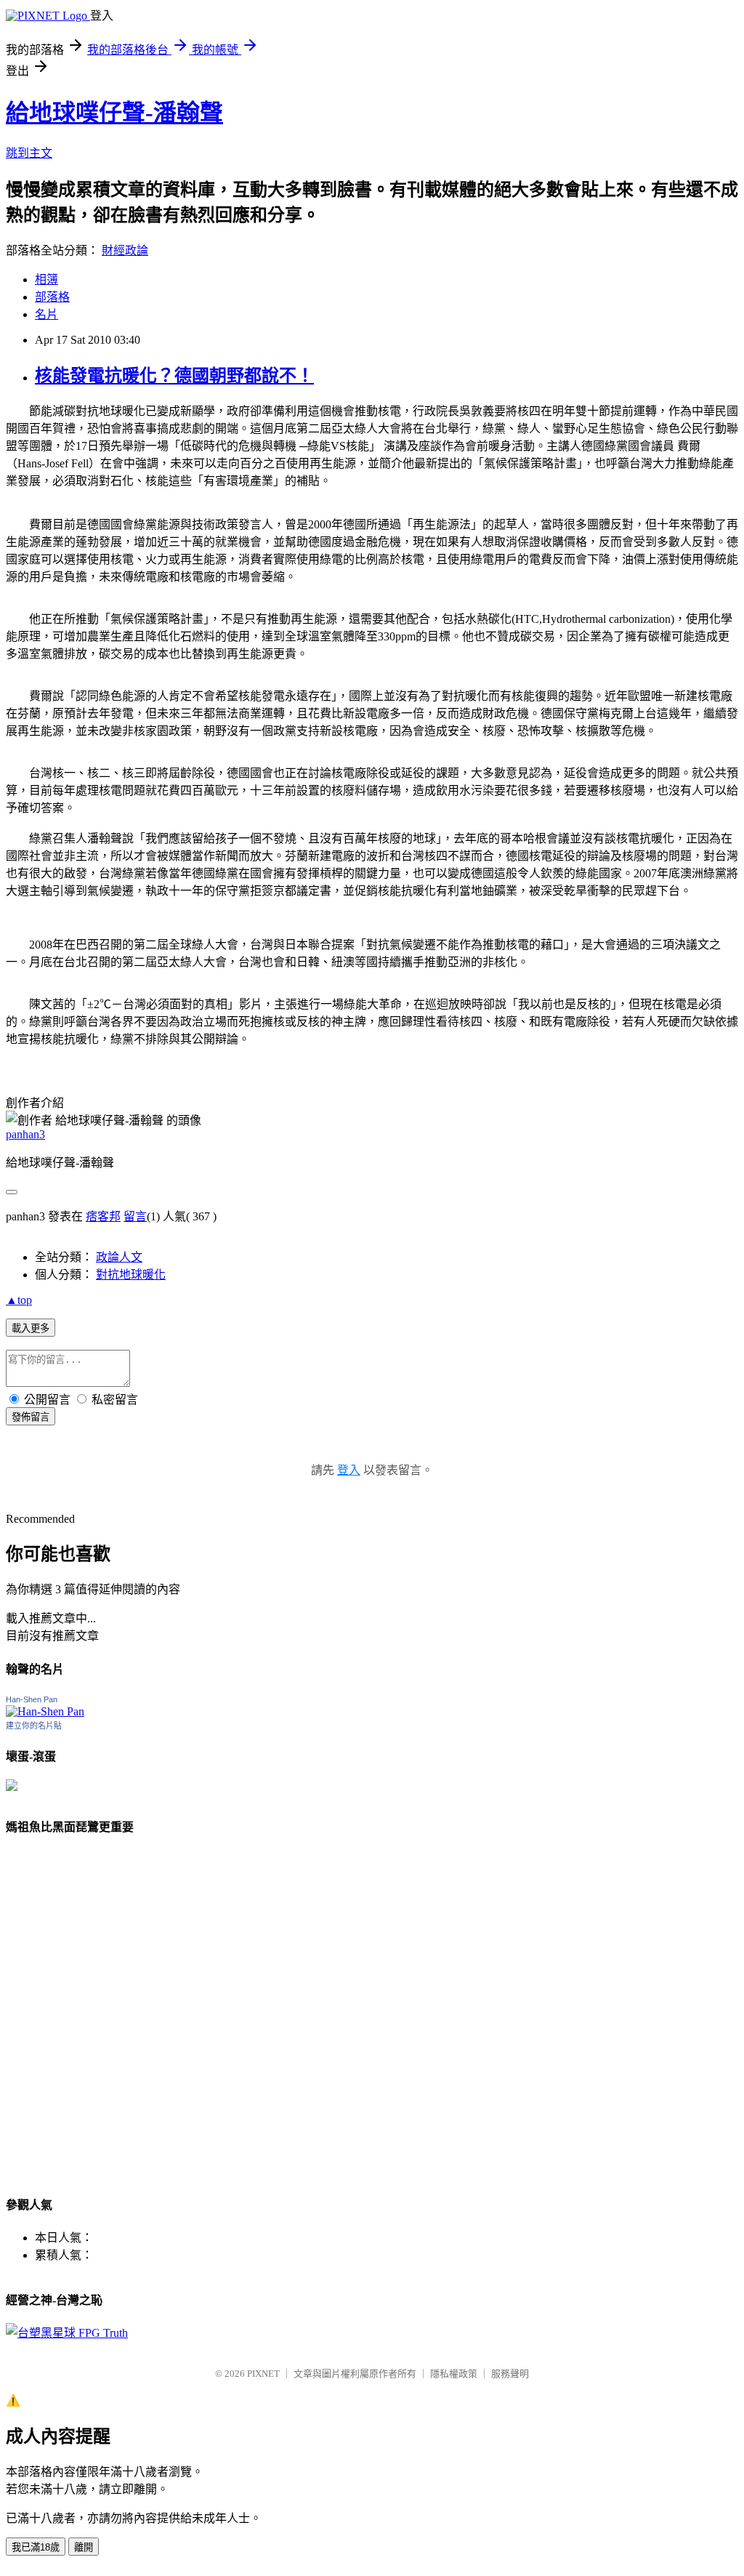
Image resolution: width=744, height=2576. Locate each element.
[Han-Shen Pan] (45, 1711)
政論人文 (119, 1257)
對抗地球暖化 (131, 1275)
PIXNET (263, 2374)
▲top (19, 1300)
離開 (84, 2547)
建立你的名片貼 (34, 1726)
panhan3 (25, 1134)
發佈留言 (31, 1417)
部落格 (52, 297)
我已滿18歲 (36, 2547)
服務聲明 (510, 2374)
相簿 (46, 279)
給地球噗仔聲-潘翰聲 (114, 113)
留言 (135, 1216)
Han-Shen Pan (32, 1699)
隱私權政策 (454, 2374)
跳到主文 (29, 153)
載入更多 (31, 1328)
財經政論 (125, 250)
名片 (46, 314)
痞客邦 (103, 1216)
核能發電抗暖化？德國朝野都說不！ (174, 376)
